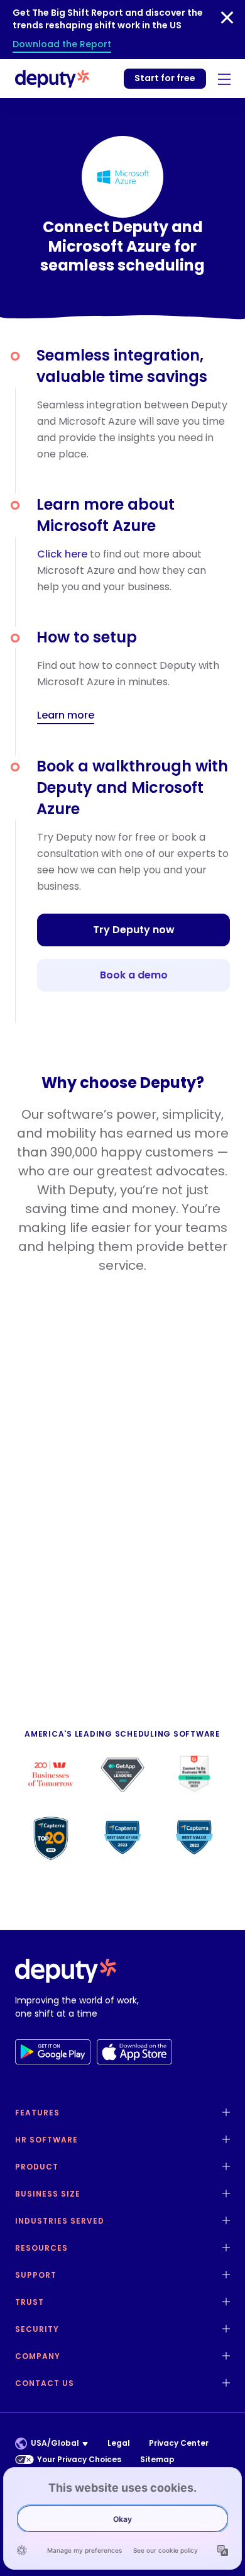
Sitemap (157, 2459)
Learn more (66, 716)
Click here (62, 554)
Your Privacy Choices (79, 2459)
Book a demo (134, 975)
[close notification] (227, 18)
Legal (119, 2443)
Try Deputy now (134, 930)
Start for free (165, 78)
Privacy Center (179, 2443)
